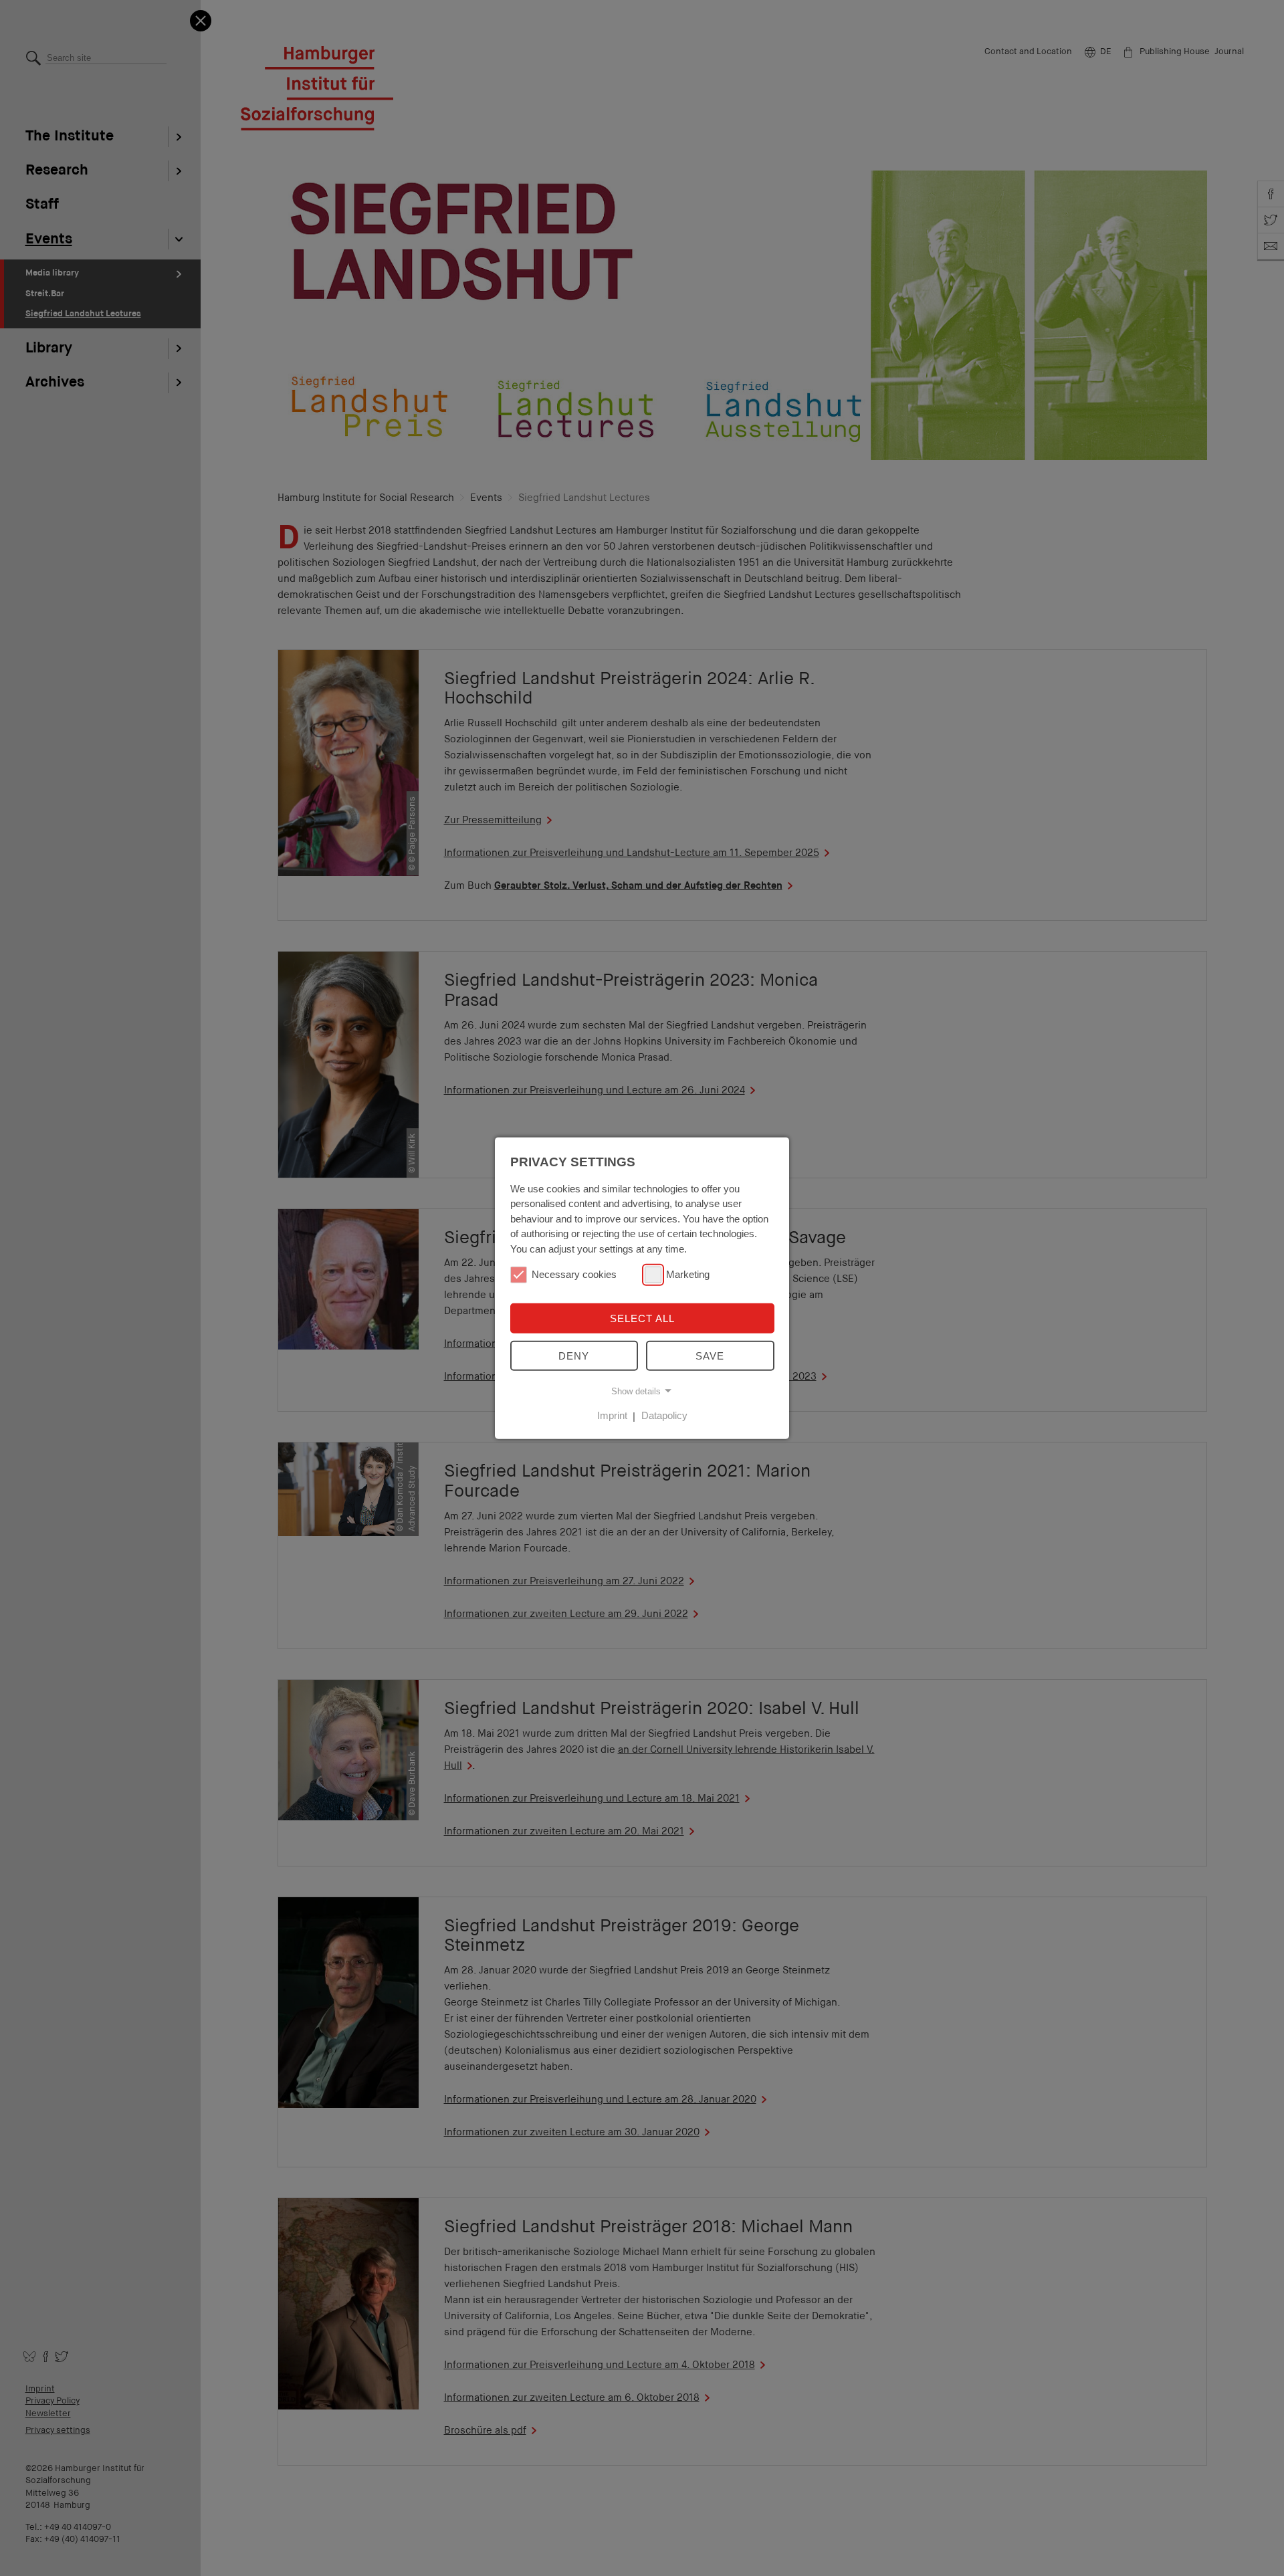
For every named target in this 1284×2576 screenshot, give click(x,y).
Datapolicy (664, 1415)
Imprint (612, 1415)
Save (710, 1356)
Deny (574, 1356)
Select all (642, 1318)
